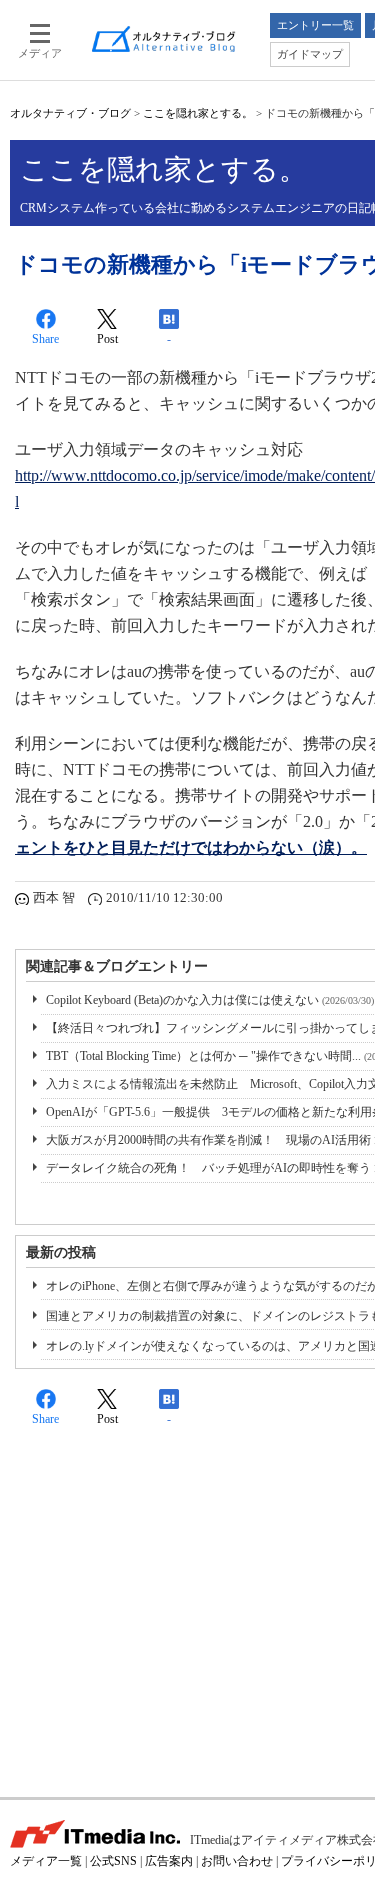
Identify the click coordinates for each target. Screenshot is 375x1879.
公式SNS (113, 1861)
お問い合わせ (237, 1861)
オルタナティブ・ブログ (70, 113)
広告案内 (169, 1861)
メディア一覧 (46, 1861)
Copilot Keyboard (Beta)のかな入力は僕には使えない (210, 1000)
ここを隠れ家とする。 (198, 113)
